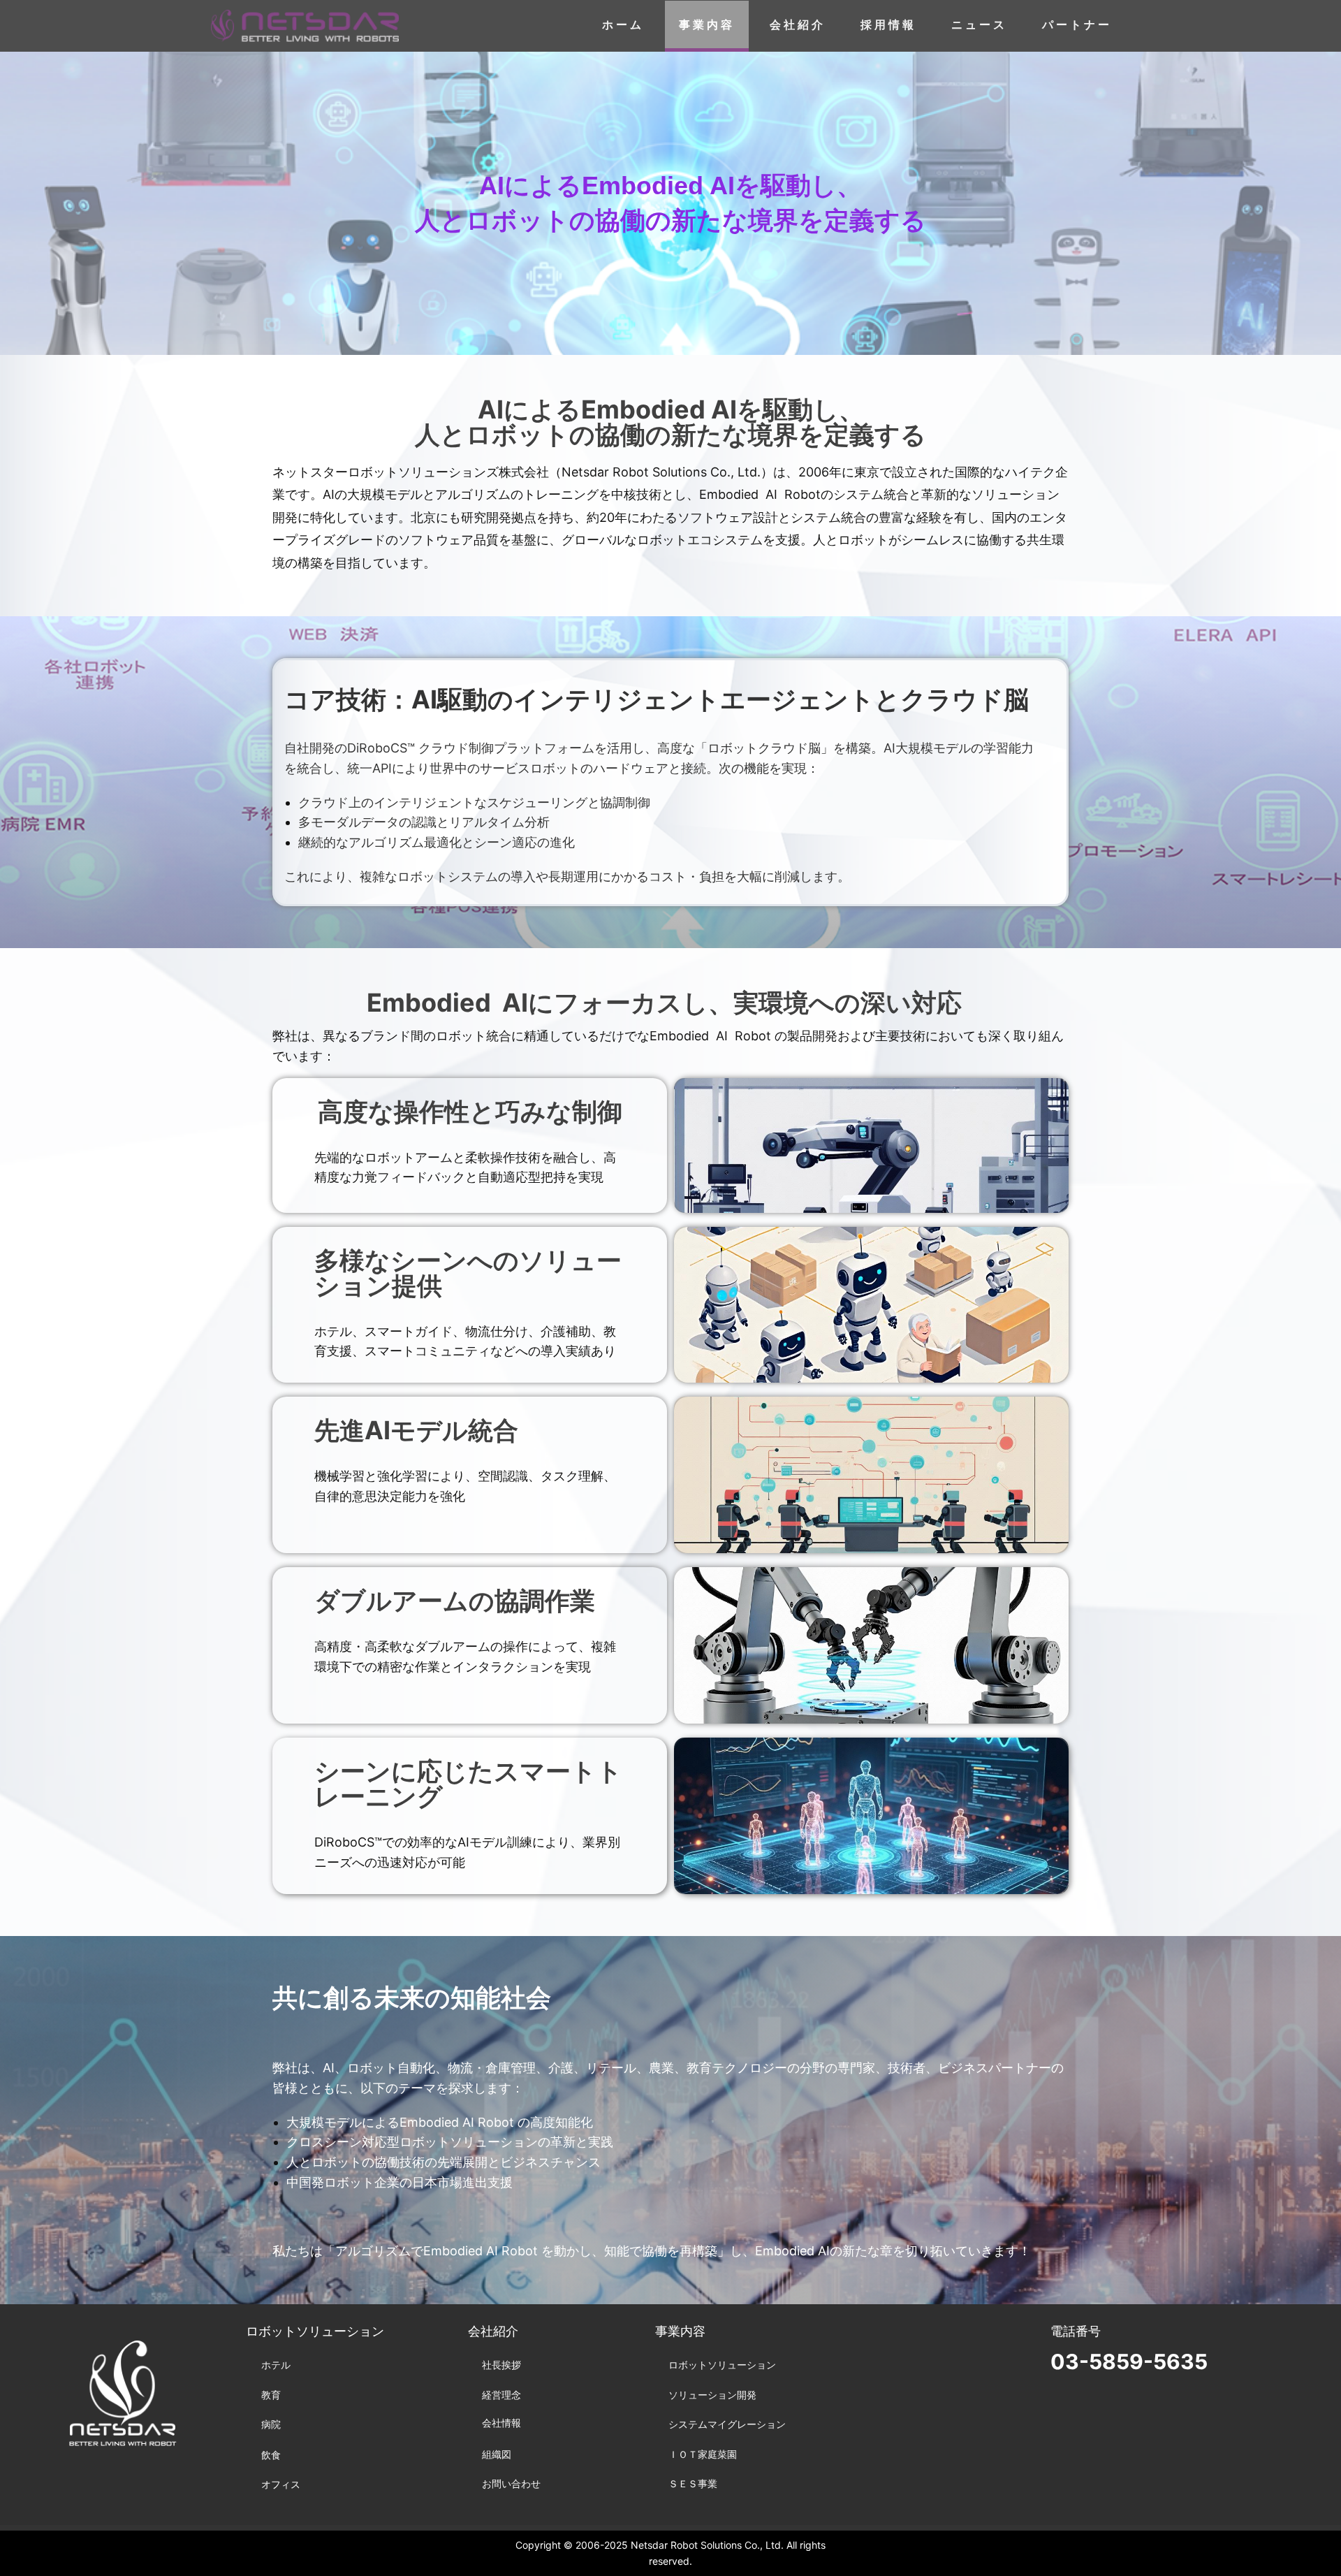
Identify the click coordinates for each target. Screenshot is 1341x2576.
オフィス (281, 2484)
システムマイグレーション (727, 2424)
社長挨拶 (501, 2365)
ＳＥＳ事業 (693, 2483)
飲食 (271, 2455)
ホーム (623, 24)
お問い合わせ (511, 2483)
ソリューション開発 (712, 2395)
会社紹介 (798, 24)
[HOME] (305, 26)
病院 (271, 2424)
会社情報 (501, 2423)
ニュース (979, 24)
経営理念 (501, 2395)
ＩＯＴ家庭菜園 (703, 2454)
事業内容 (707, 24)
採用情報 (888, 24)
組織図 (497, 2454)
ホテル (276, 2365)
